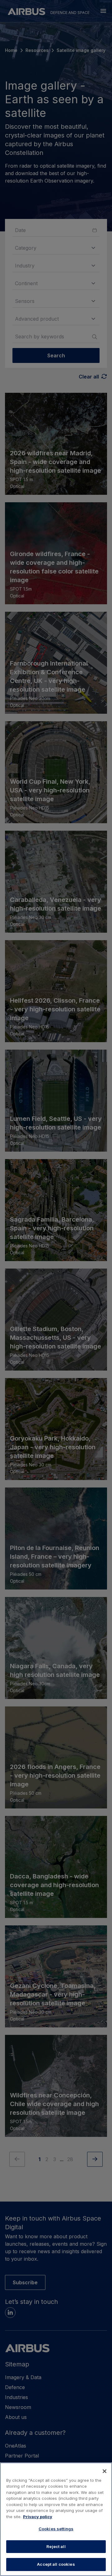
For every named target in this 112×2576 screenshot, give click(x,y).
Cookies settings (56, 2529)
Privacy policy (38, 2517)
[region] (56, 2519)
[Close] (105, 2471)
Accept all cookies (56, 2564)
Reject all (56, 2546)
